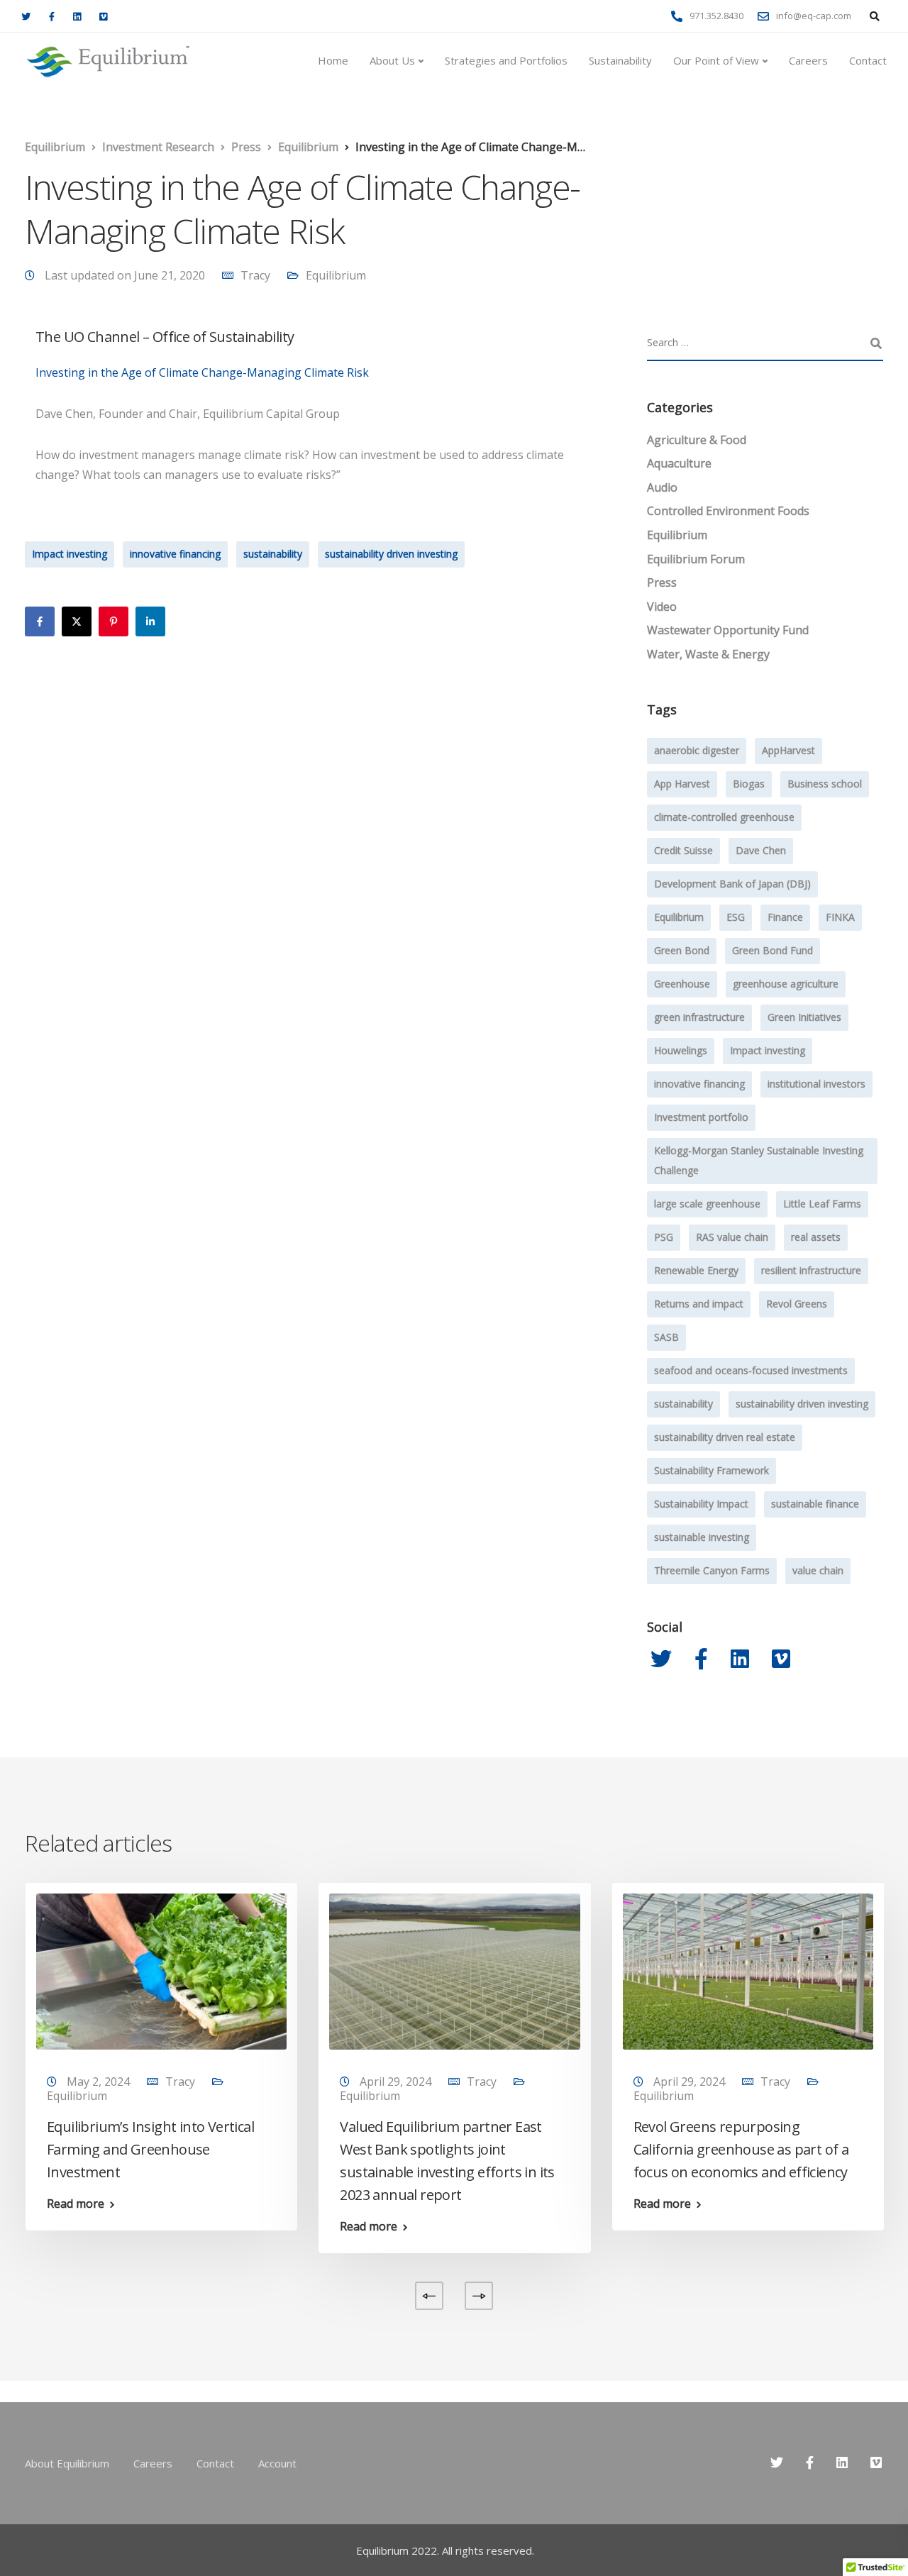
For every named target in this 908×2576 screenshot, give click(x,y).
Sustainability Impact (701, 1504)
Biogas (749, 784)
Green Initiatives (804, 1017)
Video (662, 607)
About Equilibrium (67, 2463)
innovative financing (175, 554)
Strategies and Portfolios (506, 60)
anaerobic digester (697, 750)
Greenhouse (682, 984)
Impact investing (70, 554)
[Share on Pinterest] (113, 621)
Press (662, 582)
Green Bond (682, 950)
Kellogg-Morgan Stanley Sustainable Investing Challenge (759, 1160)
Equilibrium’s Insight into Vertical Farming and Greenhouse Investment (150, 2149)
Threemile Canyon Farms (712, 1570)
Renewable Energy (696, 1270)
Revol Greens (797, 1304)
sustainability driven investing (391, 554)
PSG (664, 1237)
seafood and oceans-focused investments (751, 1370)
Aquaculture (679, 463)
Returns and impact (699, 1304)
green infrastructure (699, 1017)
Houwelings (681, 1050)
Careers (808, 60)
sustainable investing (702, 1537)
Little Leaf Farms (822, 1204)
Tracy (255, 275)
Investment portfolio (701, 1117)
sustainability (273, 554)
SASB (666, 1337)
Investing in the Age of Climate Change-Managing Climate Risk (202, 372)
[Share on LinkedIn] (150, 621)
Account (277, 2463)
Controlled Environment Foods (728, 511)
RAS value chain (732, 1237)
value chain (818, 1570)
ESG (736, 917)
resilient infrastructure (811, 1270)
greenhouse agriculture (786, 984)
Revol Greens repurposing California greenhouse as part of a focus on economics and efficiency (741, 2149)
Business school (825, 784)
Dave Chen (761, 850)
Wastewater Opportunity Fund (728, 630)
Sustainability (620, 60)
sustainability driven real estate (725, 1437)
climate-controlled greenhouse (724, 817)
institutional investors (816, 1084)
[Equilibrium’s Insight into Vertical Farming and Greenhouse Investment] (161, 1970)
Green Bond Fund (773, 950)
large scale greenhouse (707, 1204)
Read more (76, 2204)
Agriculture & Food (697, 440)
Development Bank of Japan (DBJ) (732, 884)
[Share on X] (77, 621)
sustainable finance (815, 1504)
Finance (785, 917)
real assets (816, 1237)
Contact (868, 60)
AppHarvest (788, 750)
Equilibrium (336, 275)
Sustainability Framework (712, 1470)
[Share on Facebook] (40, 621)
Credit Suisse (683, 850)
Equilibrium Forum (696, 559)
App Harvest (682, 784)
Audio (662, 487)
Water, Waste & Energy (708, 654)
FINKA (840, 917)
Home (333, 60)
